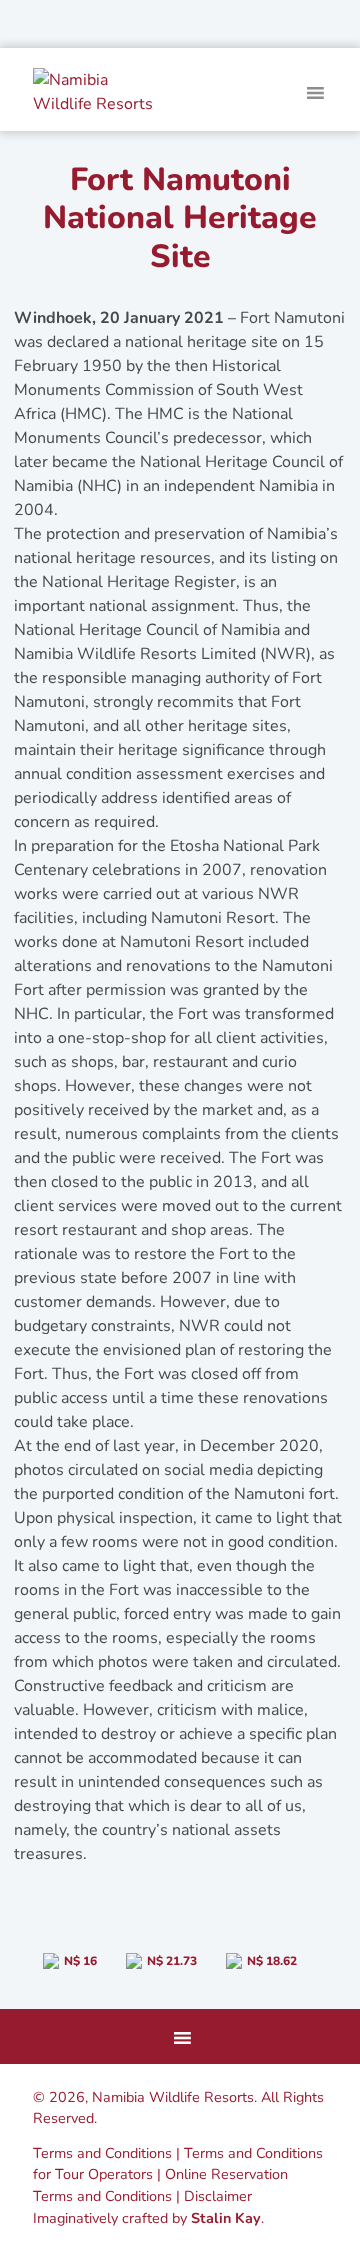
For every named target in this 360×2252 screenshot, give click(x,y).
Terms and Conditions (102, 2153)
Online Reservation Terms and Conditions (160, 2185)
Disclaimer (218, 2196)
